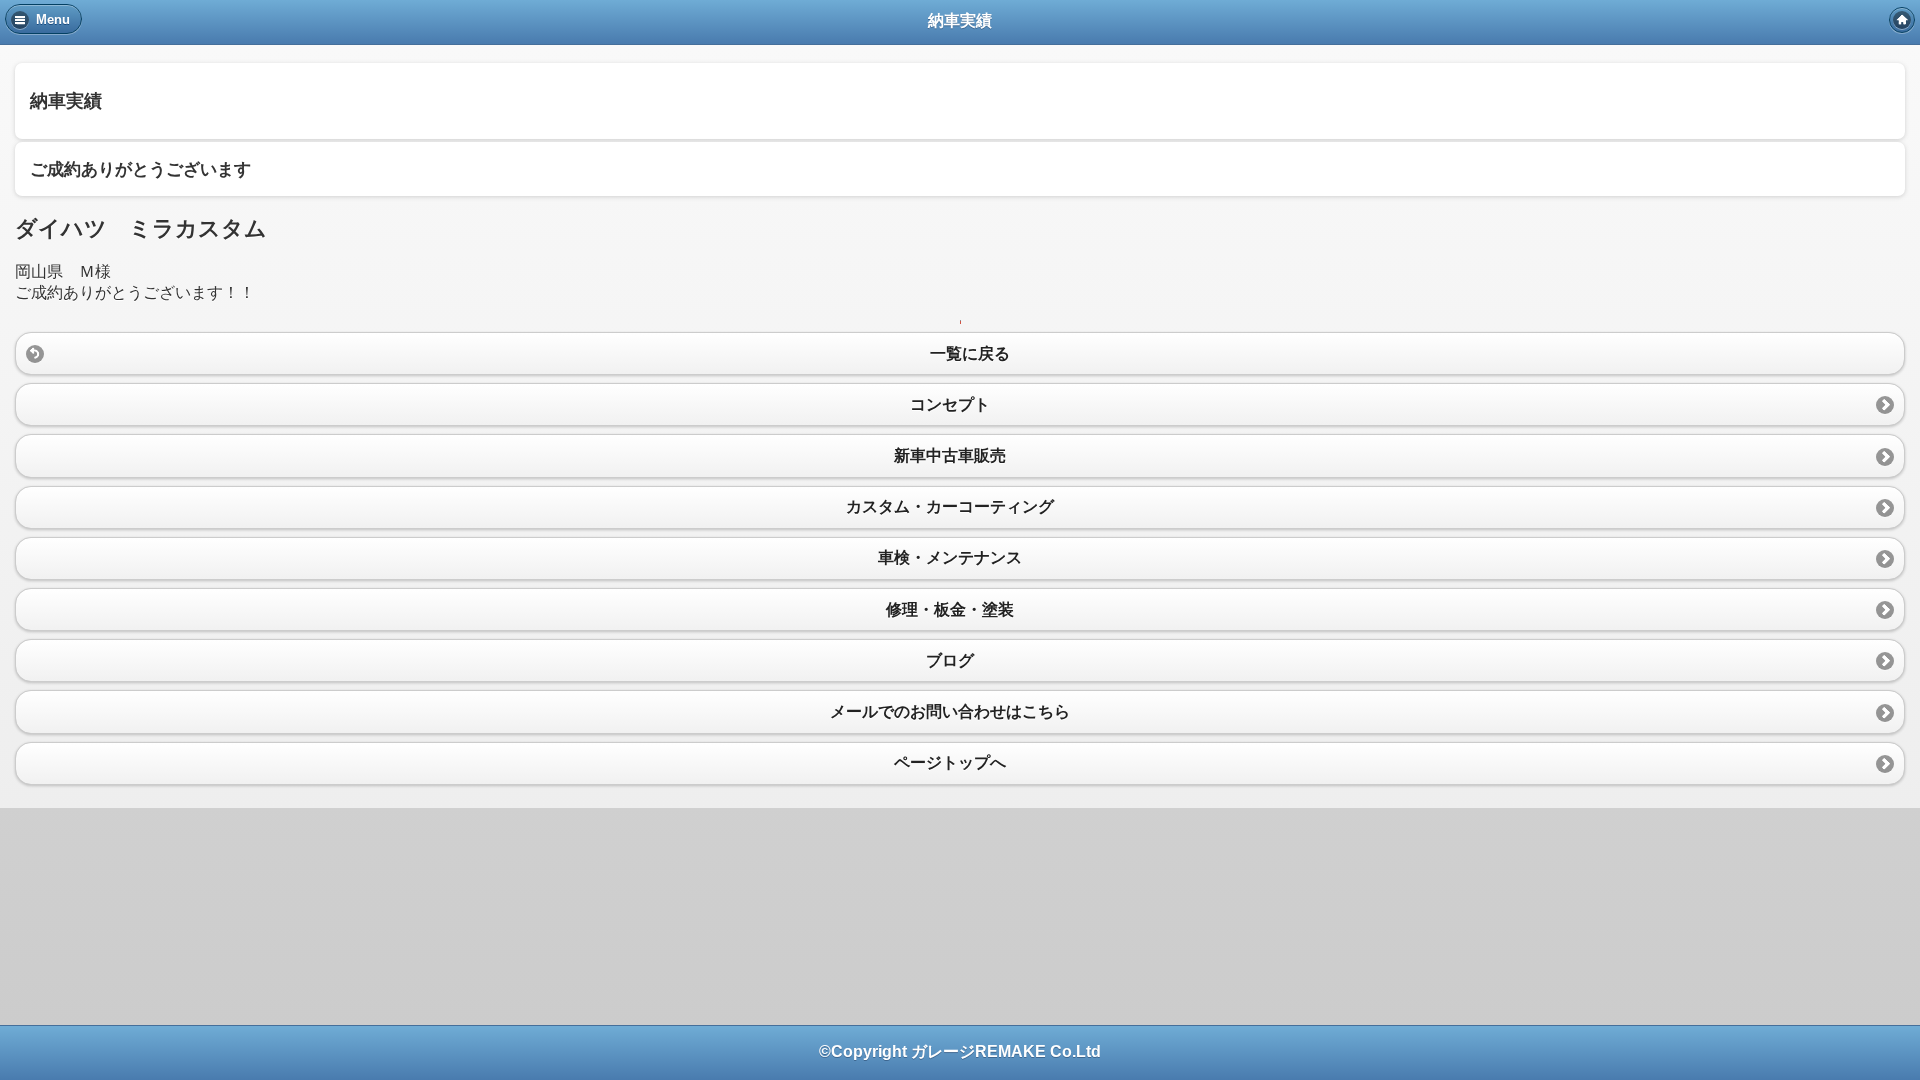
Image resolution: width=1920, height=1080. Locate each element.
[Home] (1902, 20)
